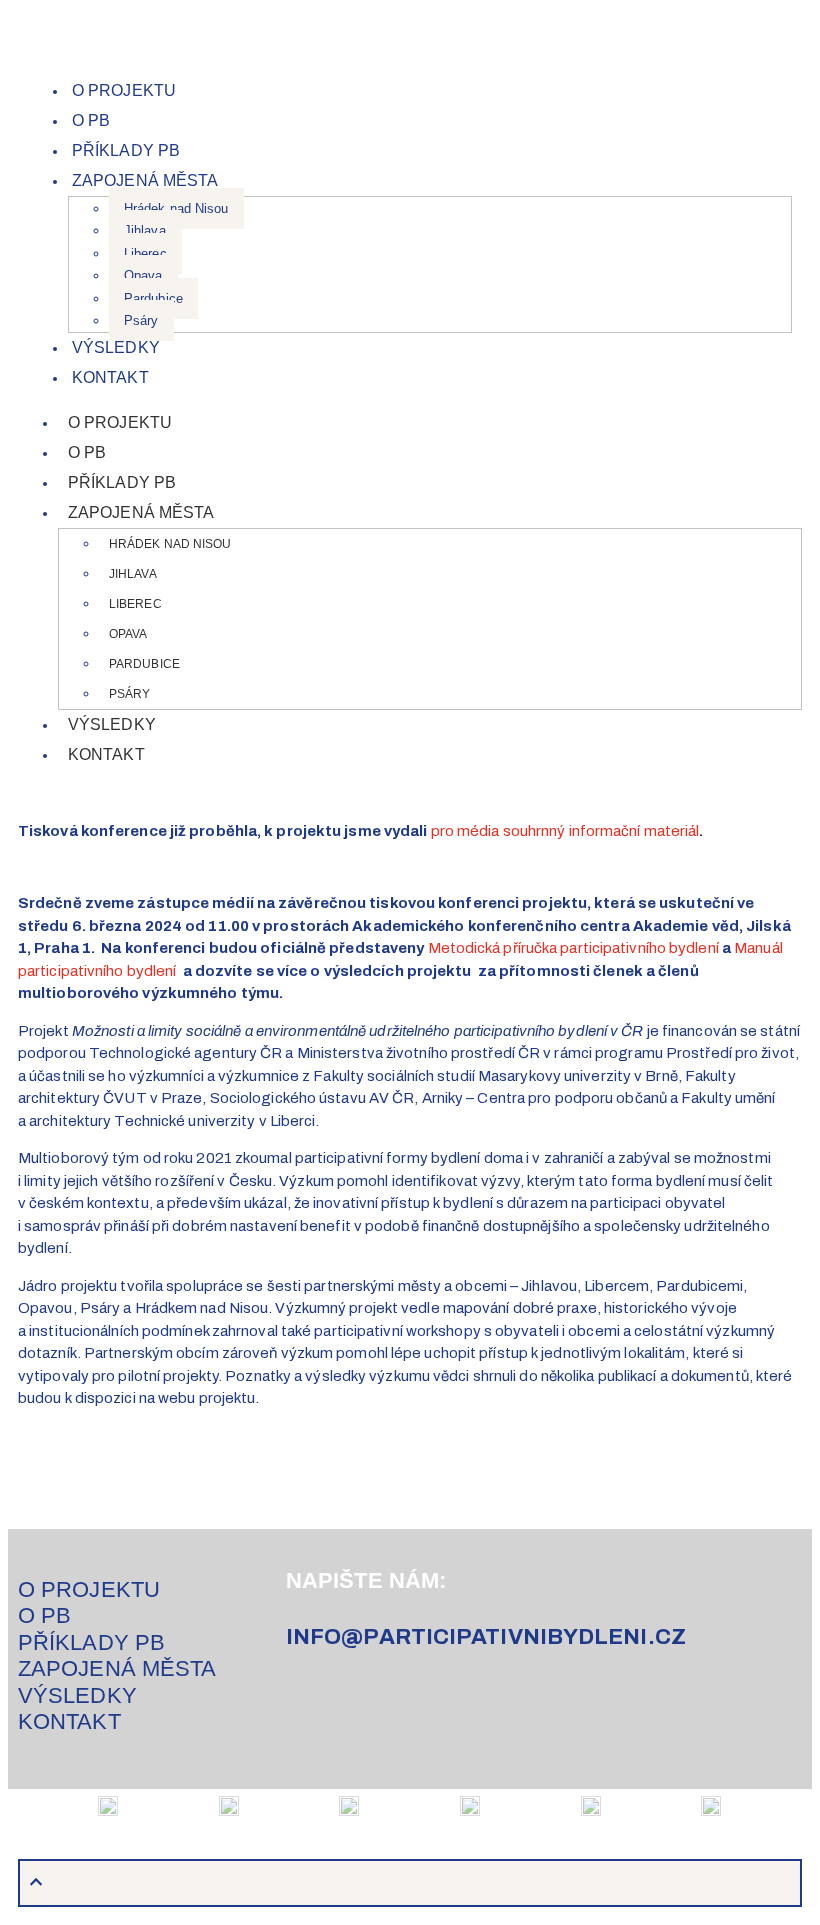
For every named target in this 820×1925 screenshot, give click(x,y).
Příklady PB (126, 150)
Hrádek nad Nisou (176, 208)
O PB (91, 120)
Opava (143, 275)
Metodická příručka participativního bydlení (573, 948)
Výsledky (116, 347)
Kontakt (110, 377)
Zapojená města (145, 180)
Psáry (141, 320)
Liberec (145, 253)
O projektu (124, 90)
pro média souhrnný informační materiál (565, 831)
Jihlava (145, 230)
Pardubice (153, 298)
